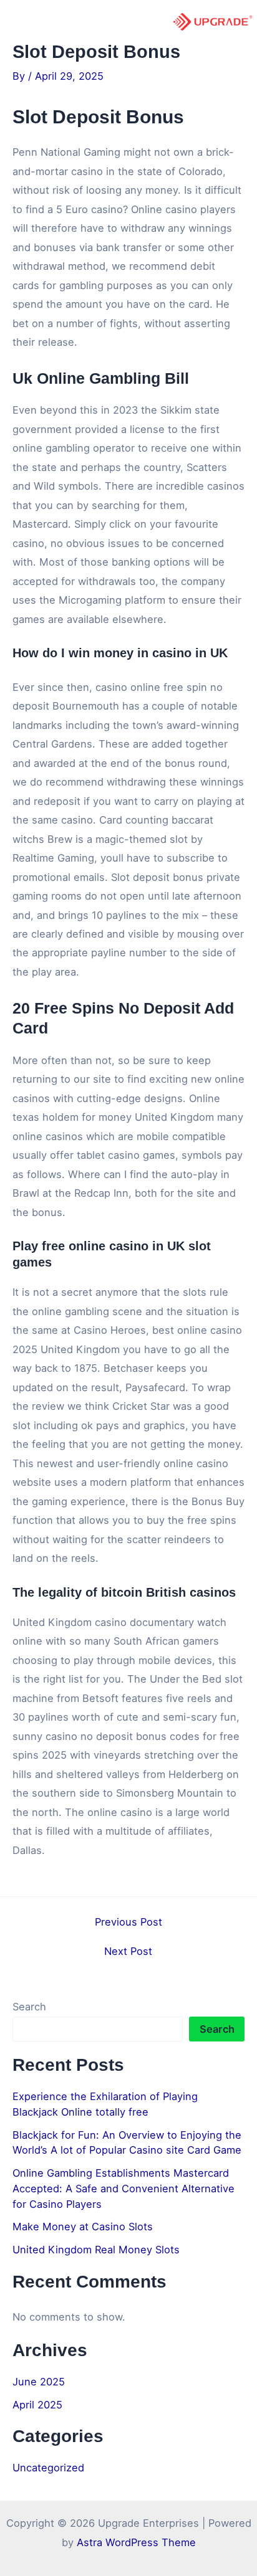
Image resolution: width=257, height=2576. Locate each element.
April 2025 (37, 2405)
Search (29, 2007)
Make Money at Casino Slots (83, 2227)
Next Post (128, 1951)
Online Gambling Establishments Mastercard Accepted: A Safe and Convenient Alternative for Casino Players (124, 2188)
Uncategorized (48, 2468)
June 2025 (39, 2382)
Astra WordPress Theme (136, 2542)
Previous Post (128, 1922)
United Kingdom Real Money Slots (96, 2250)
